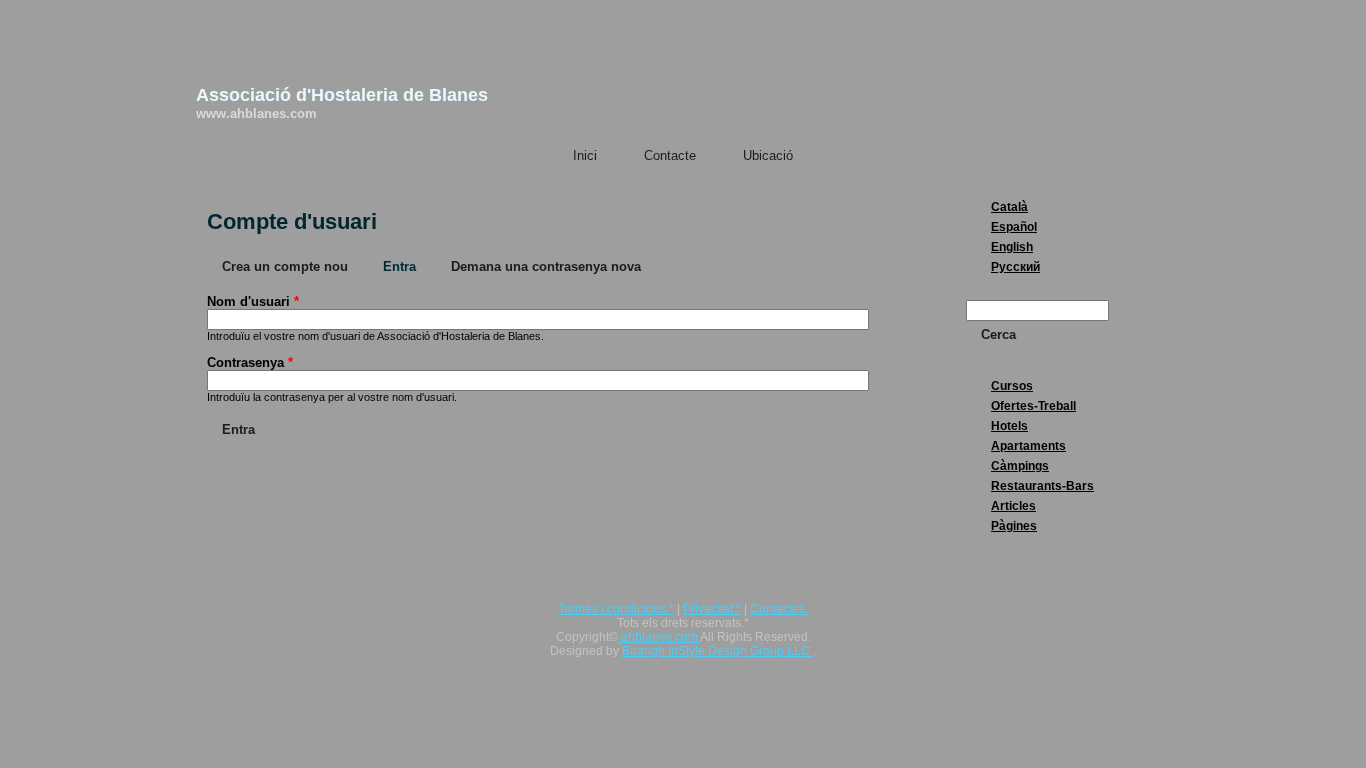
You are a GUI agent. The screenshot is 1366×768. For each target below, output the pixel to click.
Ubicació (768, 155)
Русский (1015, 267)
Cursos (1012, 386)
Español (1014, 227)
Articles (1013, 506)
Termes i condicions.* (616, 609)
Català (1009, 207)
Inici (585, 155)
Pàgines (1014, 526)
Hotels (1009, 426)
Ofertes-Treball (1033, 406)
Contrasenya (250, 362)
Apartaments (1028, 446)
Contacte (670, 155)
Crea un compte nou (285, 266)
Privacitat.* (712, 609)
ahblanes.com (659, 637)
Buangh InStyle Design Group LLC (717, 651)
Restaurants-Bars (1042, 486)
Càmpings (1020, 466)
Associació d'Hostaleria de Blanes (342, 95)
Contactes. (779, 609)
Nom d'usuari (253, 301)
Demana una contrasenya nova (546, 266)
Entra (407, 266)
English (1012, 247)
